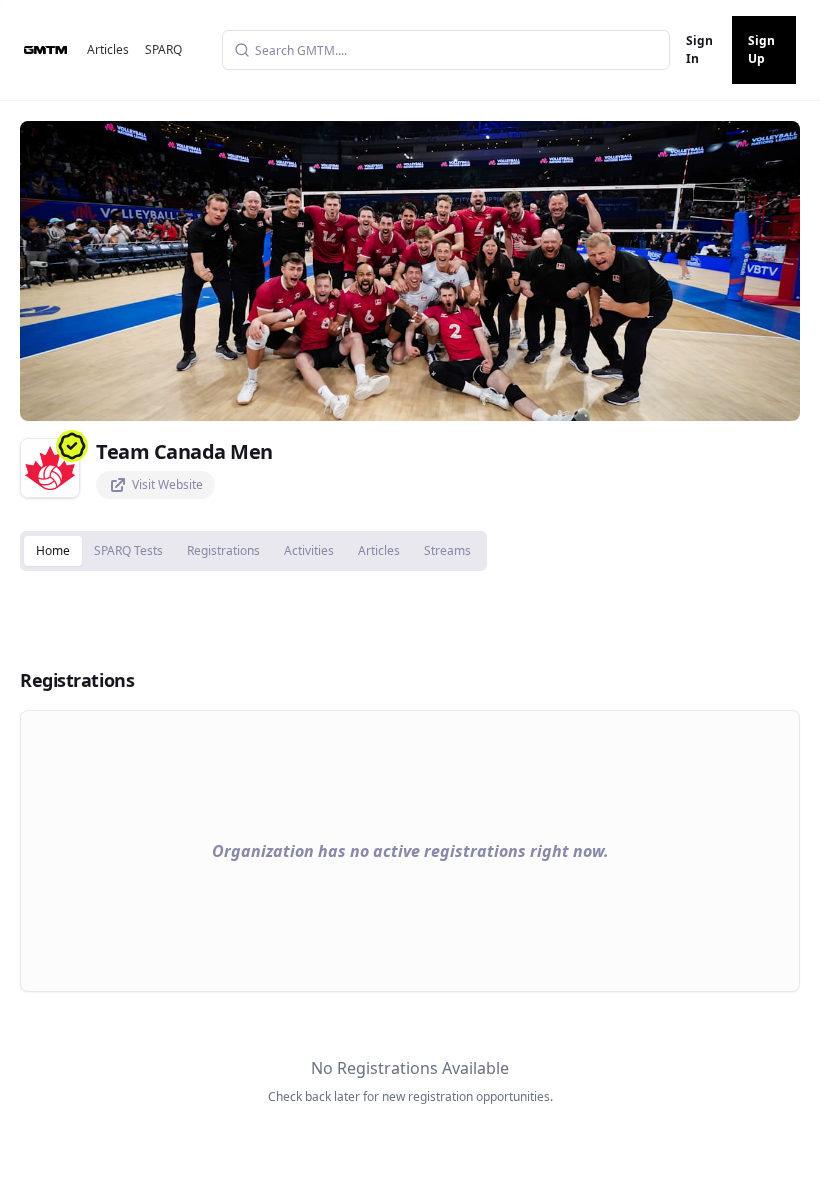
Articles (108, 49)
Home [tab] (53, 550)
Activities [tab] (309, 550)
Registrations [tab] (223, 550)
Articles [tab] (379, 550)
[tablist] (253, 551)
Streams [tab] (447, 550)
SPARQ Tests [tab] (128, 550)
